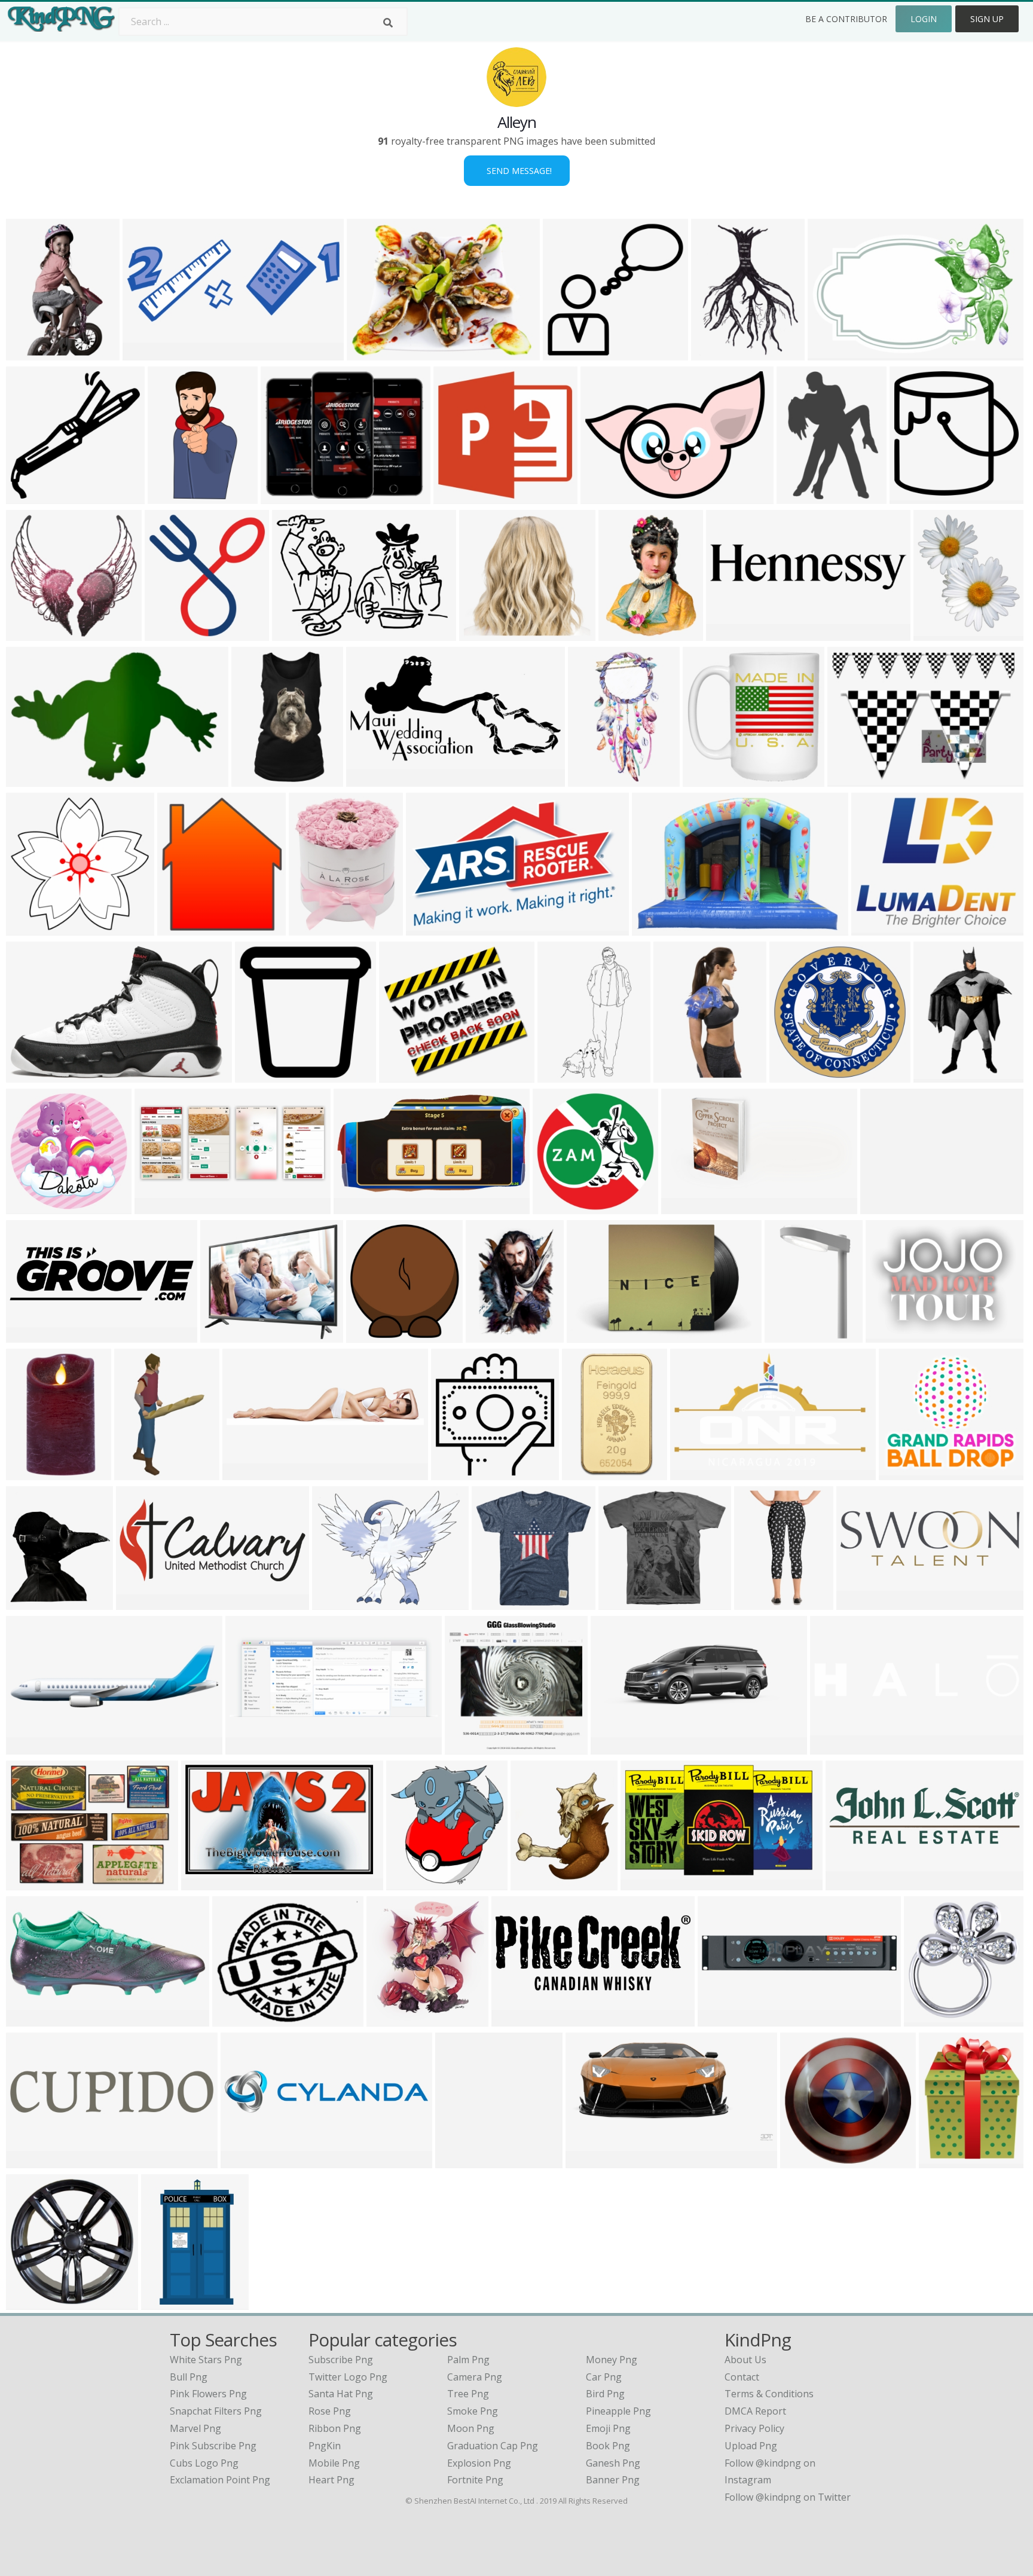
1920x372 (247, 1473)
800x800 (28, 1747)
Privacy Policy (754, 2428)
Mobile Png (334, 2463)
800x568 (294, 633)
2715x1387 (688, 1207)
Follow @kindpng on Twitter (788, 2497)
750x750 (621, 1602)
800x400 (728, 633)
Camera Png (475, 2377)
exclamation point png (220, 2480)
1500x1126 (887, 1207)
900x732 (874, 928)
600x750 (850, 779)
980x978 (912, 496)
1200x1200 (594, 1335)
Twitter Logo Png (348, 2377)
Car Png (604, 2377)
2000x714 (31, 2161)
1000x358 (835, 1747)
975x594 (283, 496)
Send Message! (517, 171)
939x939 (803, 2161)
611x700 (936, 633)
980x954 (565, 353)
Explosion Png (479, 2463)
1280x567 (615, 1747)
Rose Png (330, 2411)
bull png (189, 2377)
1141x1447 (316, 928)
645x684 (409, 1883)
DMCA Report (755, 2411)
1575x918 (206, 1883)
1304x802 (431, 928)
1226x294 (245, 2161)
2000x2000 (33, 2019)
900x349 (145, 353)
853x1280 (678, 1075)
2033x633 (850, 1883)
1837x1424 (339, 1602)
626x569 (401, 1075)
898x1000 (391, 2019)
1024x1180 (33, 1602)
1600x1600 (458, 1473)
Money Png (612, 2360)
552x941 (137, 1473)
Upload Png (751, 2446)
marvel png (195, 2428)
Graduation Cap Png (493, 2446)
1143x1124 (710, 779)
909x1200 (623, 633)
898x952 (533, 1883)
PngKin (325, 2446)
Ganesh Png (613, 2463)
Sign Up (987, 19)
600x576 (28, 928)
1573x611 (250, 1747)
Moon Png (471, 2428)
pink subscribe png (213, 2446)
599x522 (235, 2019)
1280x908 (605, 496)
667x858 (941, 2161)
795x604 (926, 2019)
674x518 (488, 1335)
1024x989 (31, 633)
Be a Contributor (846, 19)
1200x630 (587, 1473)
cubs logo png (204, 2463)
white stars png (206, 2360)
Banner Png (613, 2480)
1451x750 (358, 1207)
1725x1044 (697, 1473)
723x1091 (938, 1075)
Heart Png (331, 2480)
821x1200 (31, 353)
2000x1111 (893, 1335)
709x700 (28, 496)
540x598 (180, 928)
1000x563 (645, 1883)
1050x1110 (462, 2161)
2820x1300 (162, 1207)
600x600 (799, 496)
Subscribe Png (341, 2360)
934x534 (28, 779)
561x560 (494, 1602)
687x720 (369, 1335)
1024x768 (657, 928)
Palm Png (468, 2360)
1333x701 (371, 779)
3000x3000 (792, 1335)
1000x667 (372, 353)
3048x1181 (519, 2019)
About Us (745, 2360)
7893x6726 (227, 1335)
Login (924, 19)
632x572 (901, 1473)
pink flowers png (208, 2394)
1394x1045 (33, 1883)
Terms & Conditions (769, 2394)
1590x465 (31, 1335)
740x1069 (166, 2302)
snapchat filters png (216, 2411)
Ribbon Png (335, 2428)
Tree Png (468, 2394)
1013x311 (861, 1602)
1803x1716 (461, 496)
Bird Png (605, 2394)
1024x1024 (259, 779)
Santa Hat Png (341, 2394)
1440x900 (590, 2161)
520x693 (713, 353)
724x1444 (593, 779)
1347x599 (141, 1602)
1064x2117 (175, 496)
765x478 (28, 1075)
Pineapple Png (618, 2411)
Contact (742, 2377)
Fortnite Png (475, 2480)
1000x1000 (172, 633)
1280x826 (832, 353)
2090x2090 (486, 633)
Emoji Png (608, 2428)
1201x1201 (262, 1075)
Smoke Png (473, 2411)
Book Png (608, 2446)
